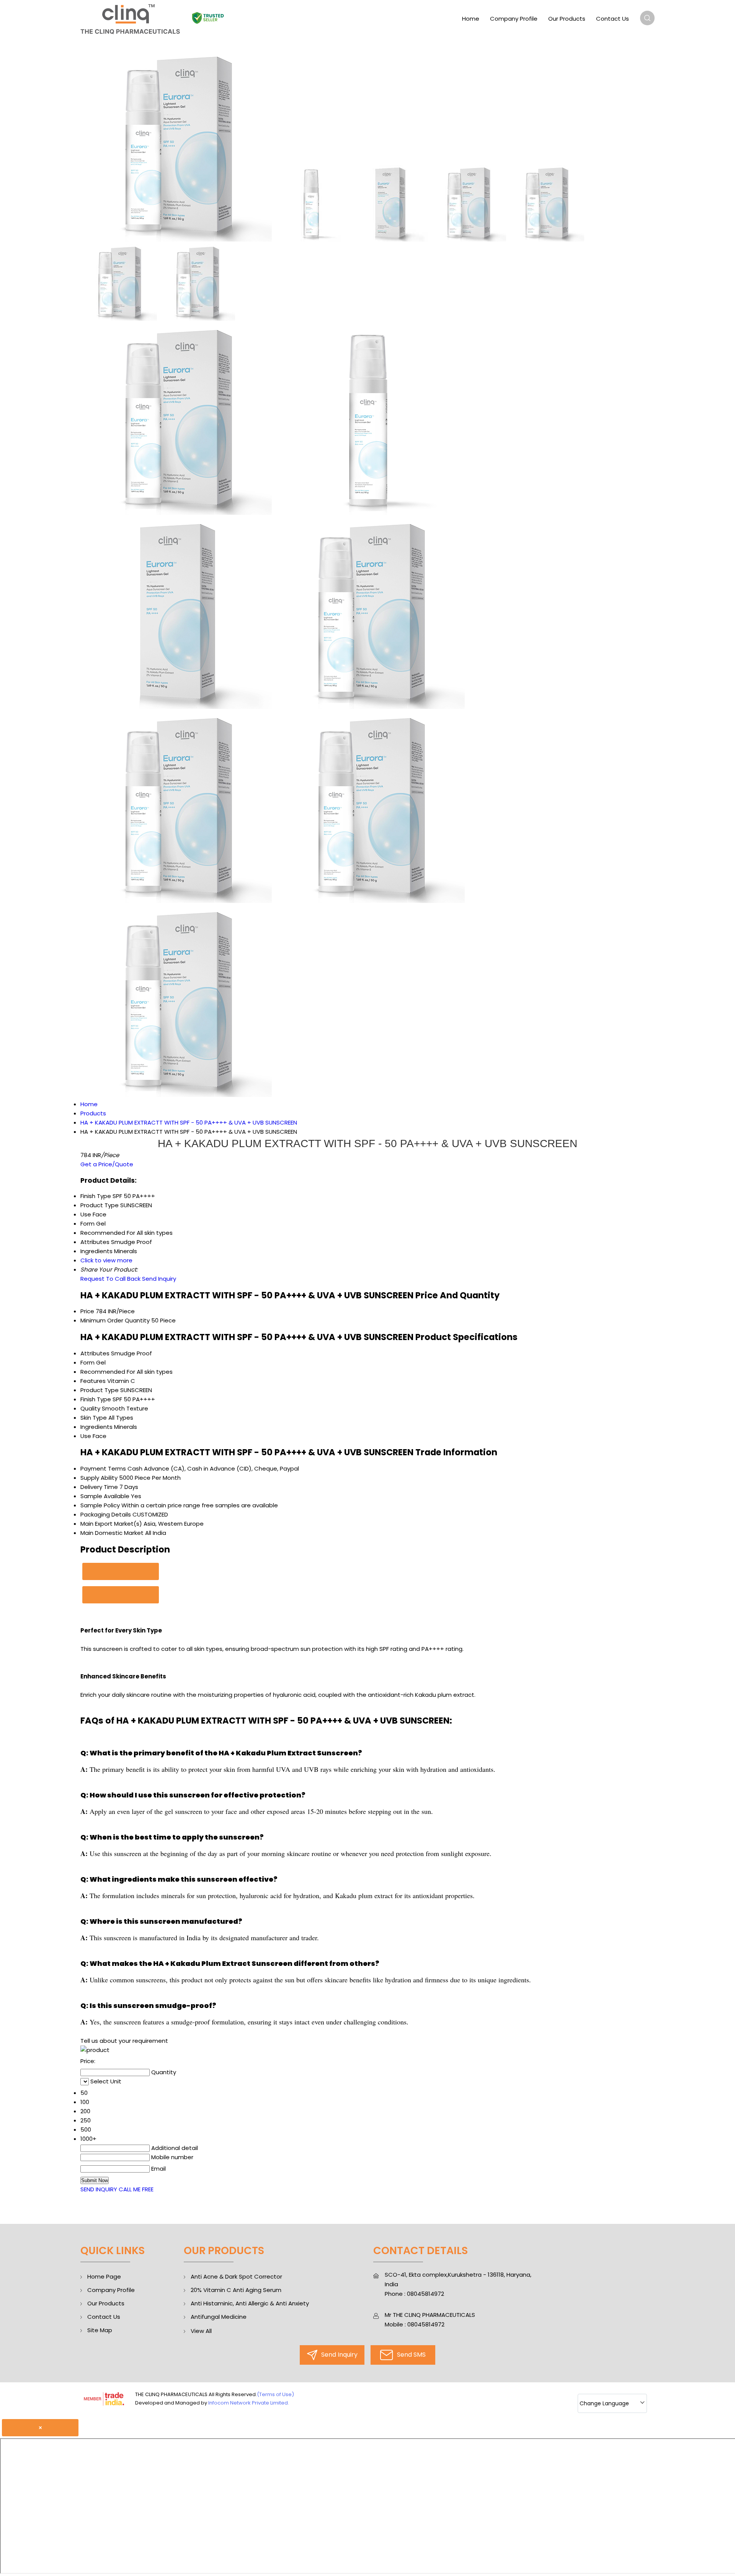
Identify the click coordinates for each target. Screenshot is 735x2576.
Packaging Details (106, 1514)
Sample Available (105, 1496)
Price (87, 1311)
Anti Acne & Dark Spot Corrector (236, 2276)
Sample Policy (100, 1505)
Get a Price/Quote (107, 1164)
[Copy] (121, 1571)
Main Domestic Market (112, 1533)
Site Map (100, 2330)
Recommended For (108, 1372)
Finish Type (96, 1399)
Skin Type (94, 1418)
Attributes (95, 1353)
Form (87, 1362)
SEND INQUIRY (99, 2189)
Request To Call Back (110, 1279)
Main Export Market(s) (111, 1524)
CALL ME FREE (136, 2189)
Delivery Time (99, 1487)
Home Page (104, 2276)
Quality (90, 1408)
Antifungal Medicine (219, 2317)
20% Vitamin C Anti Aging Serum (236, 2290)
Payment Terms (103, 1468)
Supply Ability (99, 1478)
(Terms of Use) (275, 2394)
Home (471, 19)
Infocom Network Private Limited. (249, 2403)
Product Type (100, 1390)
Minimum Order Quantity (115, 1320)
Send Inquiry (159, 1279)
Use (86, 1436)
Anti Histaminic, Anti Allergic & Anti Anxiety (250, 2303)
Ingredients (96, 1427)
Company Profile (514, 19)
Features (93, 1381)
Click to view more (106, 1260)
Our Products (567, 19)
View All (201, 2331)
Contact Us (612, 19)
